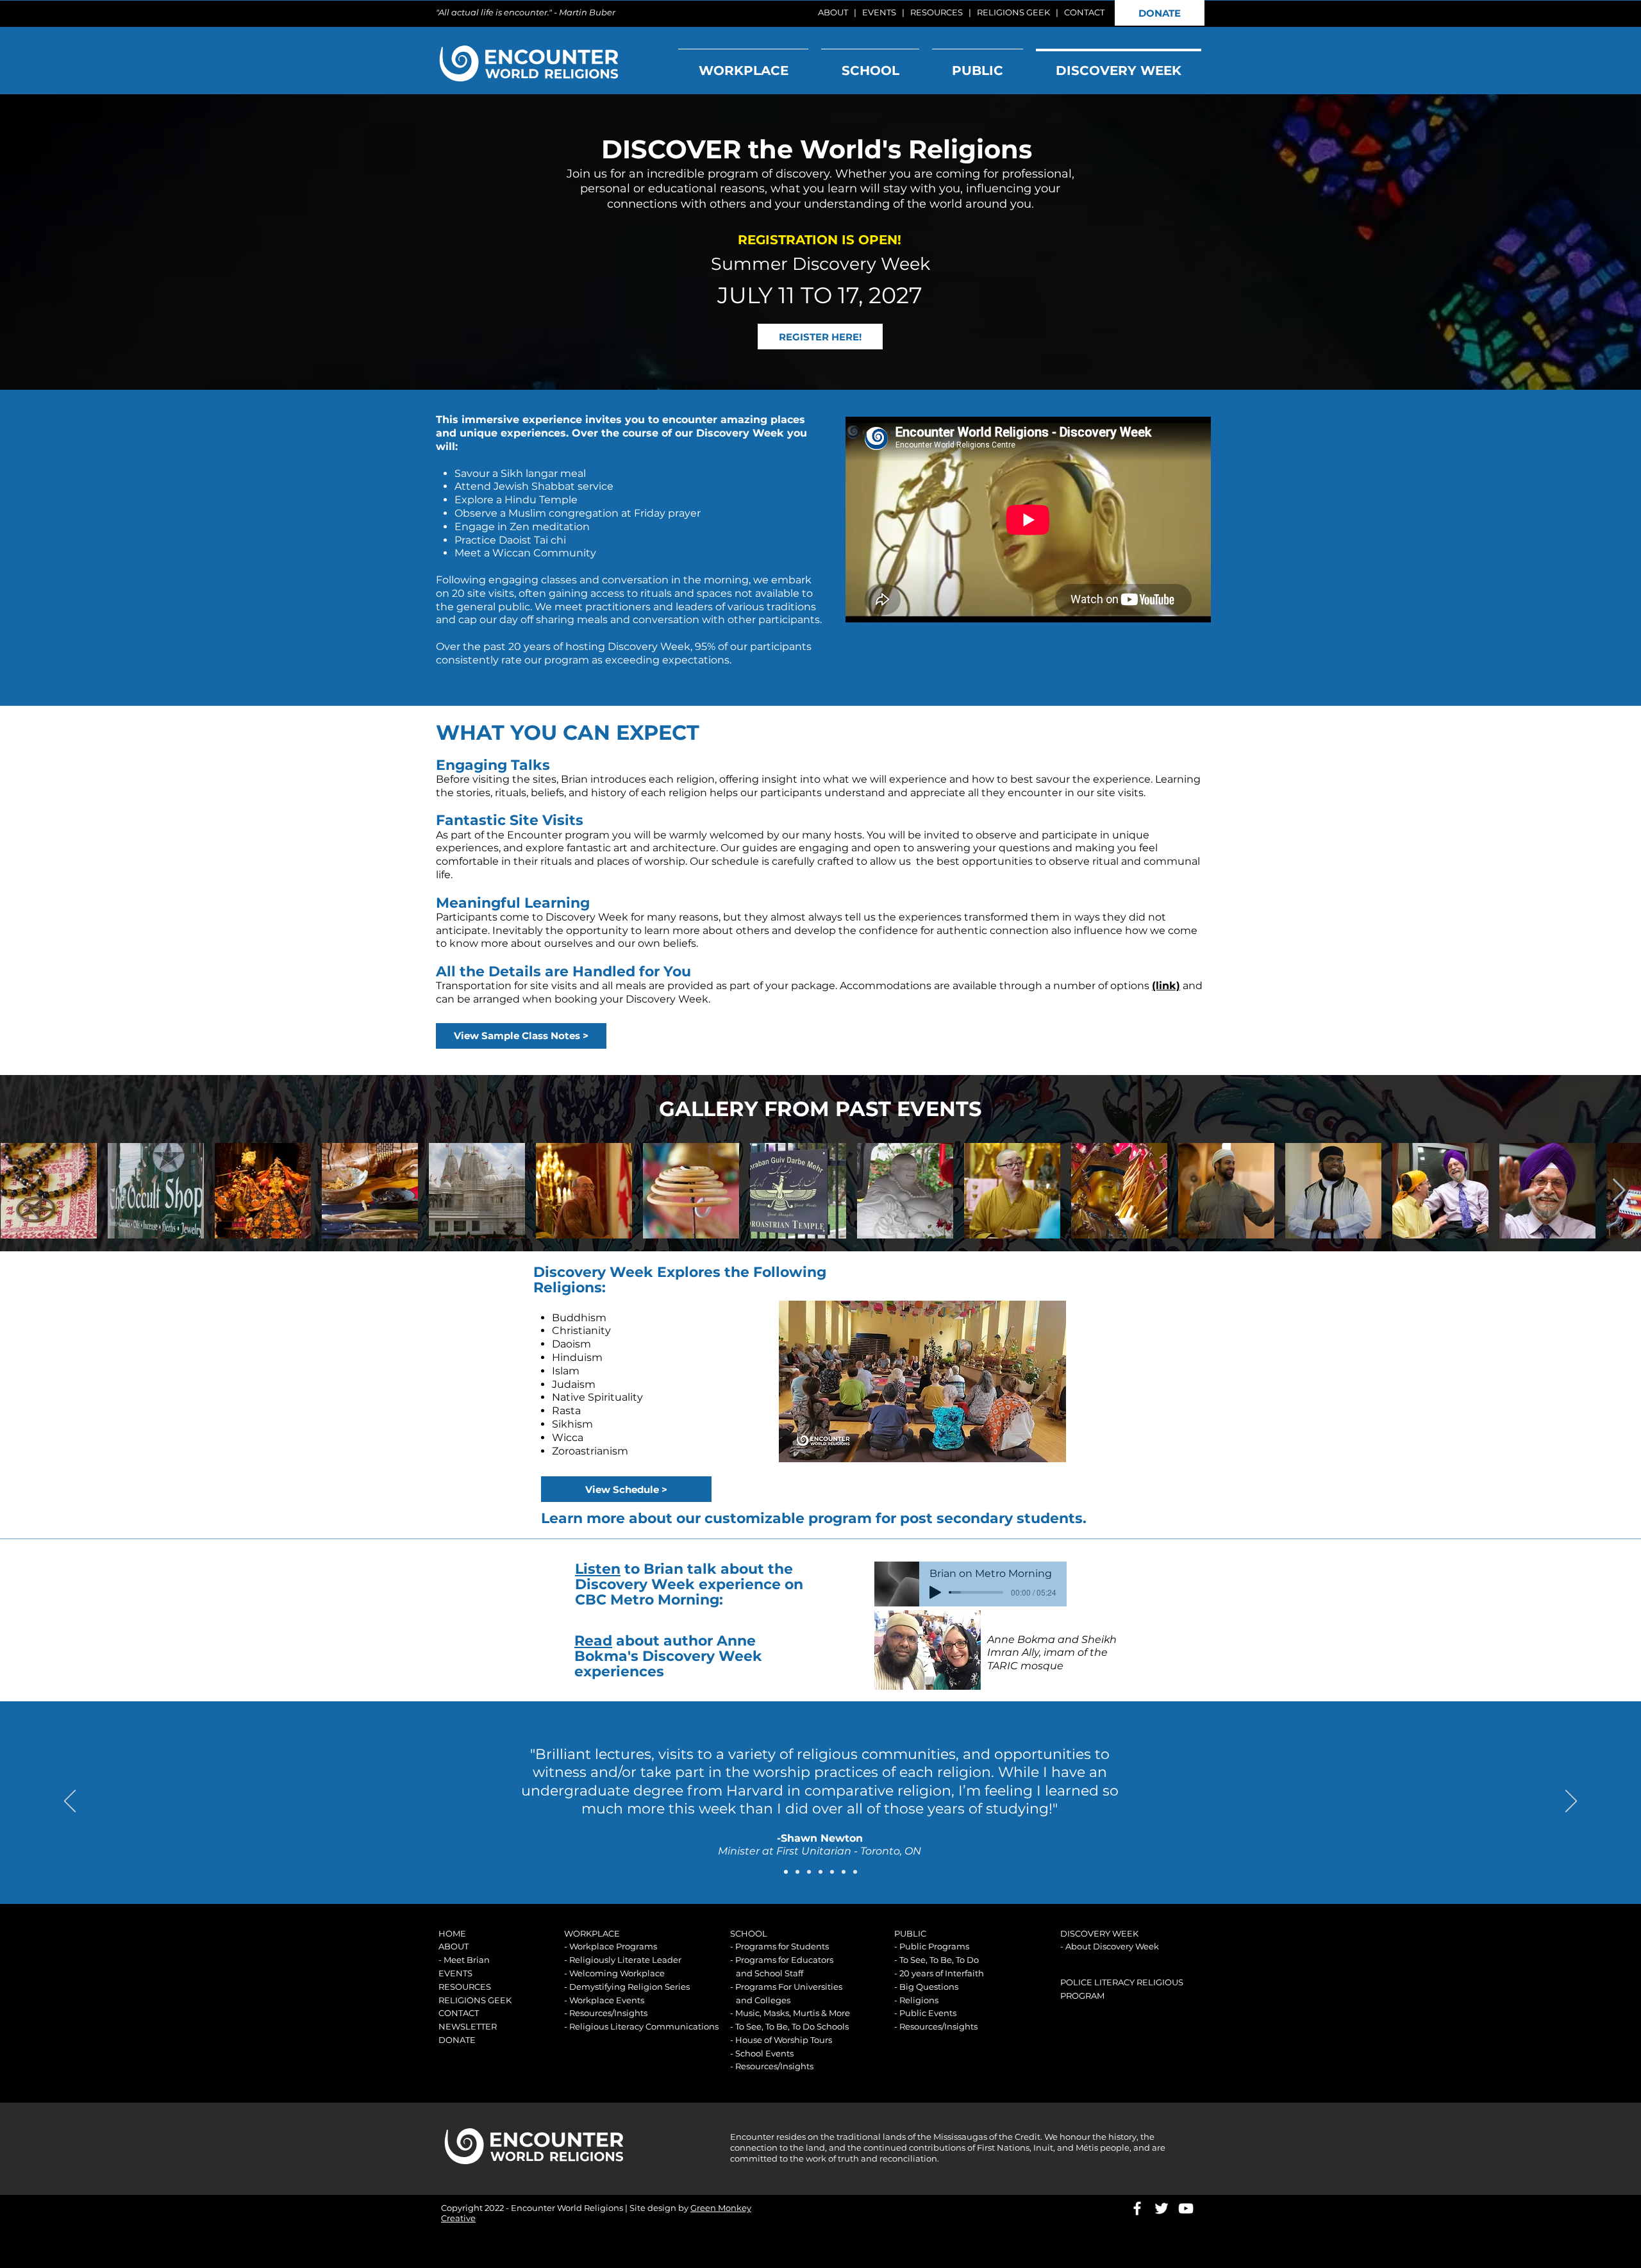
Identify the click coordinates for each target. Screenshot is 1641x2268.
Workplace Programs (613, 1946)
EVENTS (879, 12)
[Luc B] (797, 1872)
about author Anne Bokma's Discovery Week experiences (668, 1656)
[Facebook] (1137, 2208)
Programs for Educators (784, 1960)
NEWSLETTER (468, 2026)
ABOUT (833, 12)
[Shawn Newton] (786, 1872)
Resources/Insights (608, 2013)
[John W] (809, 1872)
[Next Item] (1619, 1191)
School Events (764, 2053)
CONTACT (1084, 12)
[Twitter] (1162, 2208)
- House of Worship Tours (781, 2040)
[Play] (935, 1592)
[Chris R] (820, 1872)
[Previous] (70, 1802)
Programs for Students (782, 1946)
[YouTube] (1186, 2208)
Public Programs (934, 1946)
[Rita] (855, 1872)
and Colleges (763, 2000)
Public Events (928, 2013)
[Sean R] (832, 1872)
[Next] (1571, 1802)
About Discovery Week (1112, 1946)
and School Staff (770, 1973)
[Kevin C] (844, 1872)
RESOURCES (937, 12)
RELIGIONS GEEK (1013, 12)
